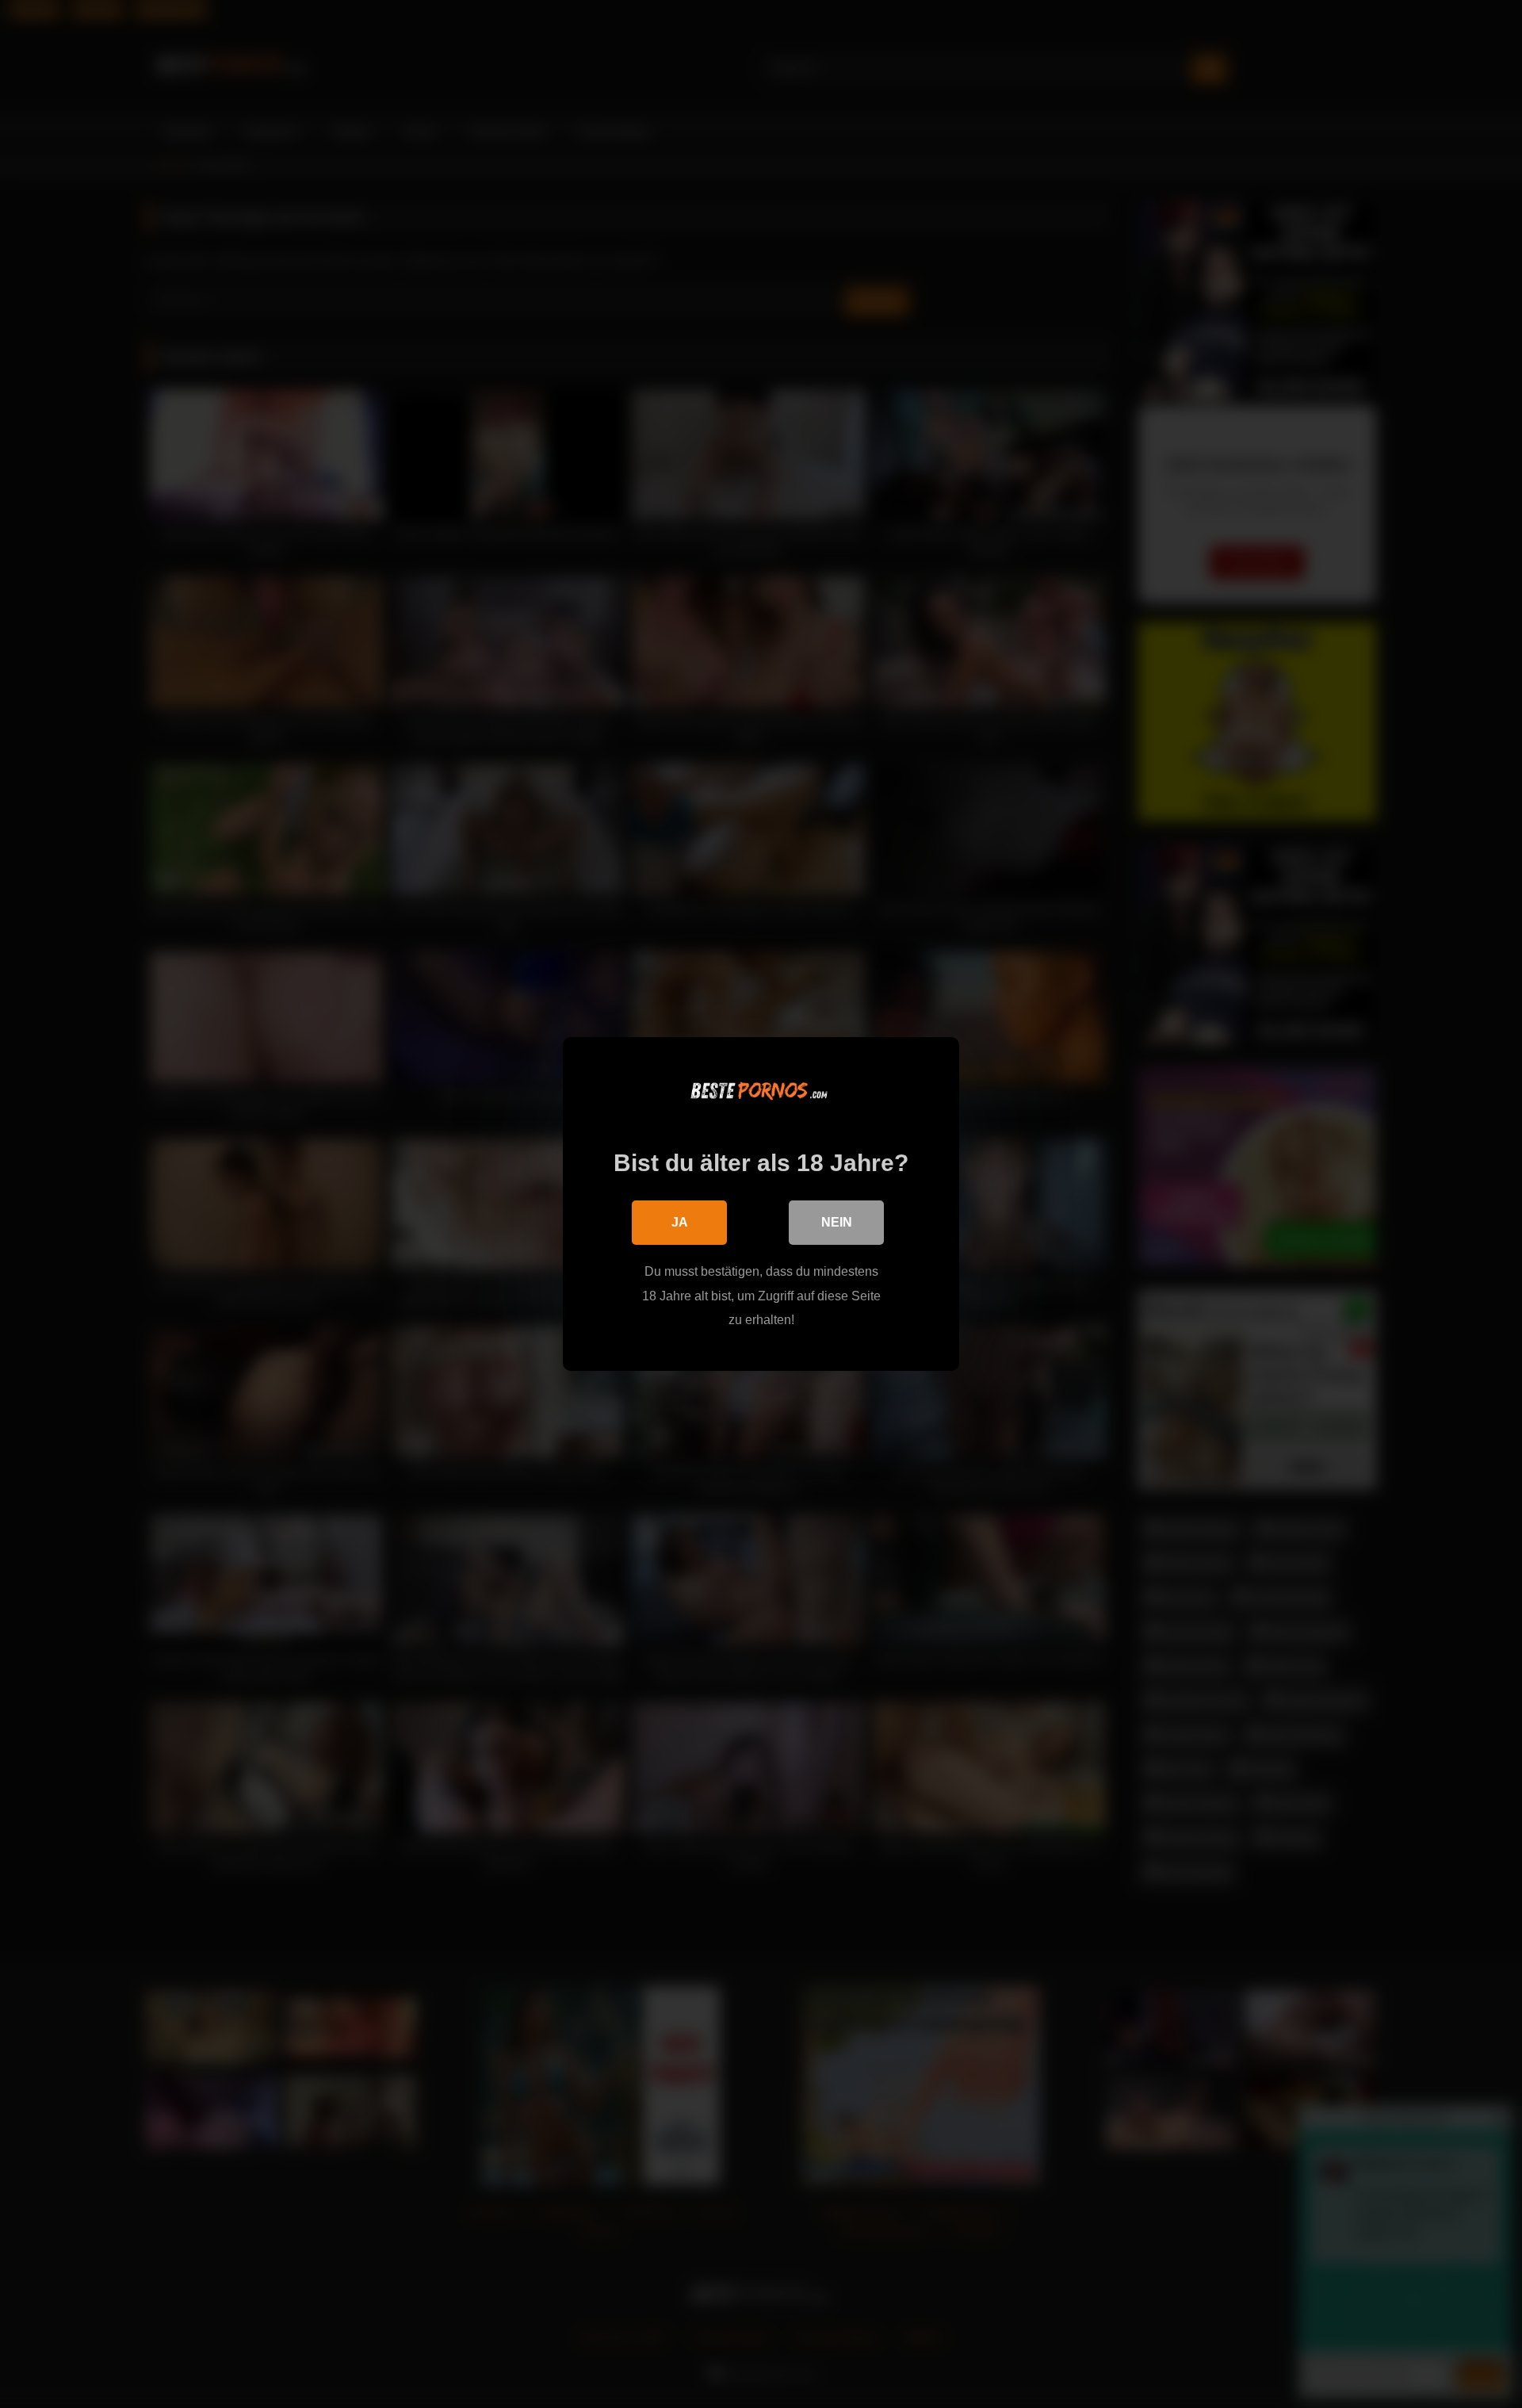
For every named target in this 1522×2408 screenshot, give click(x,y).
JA (680, 1222)
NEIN (837, 1222)
